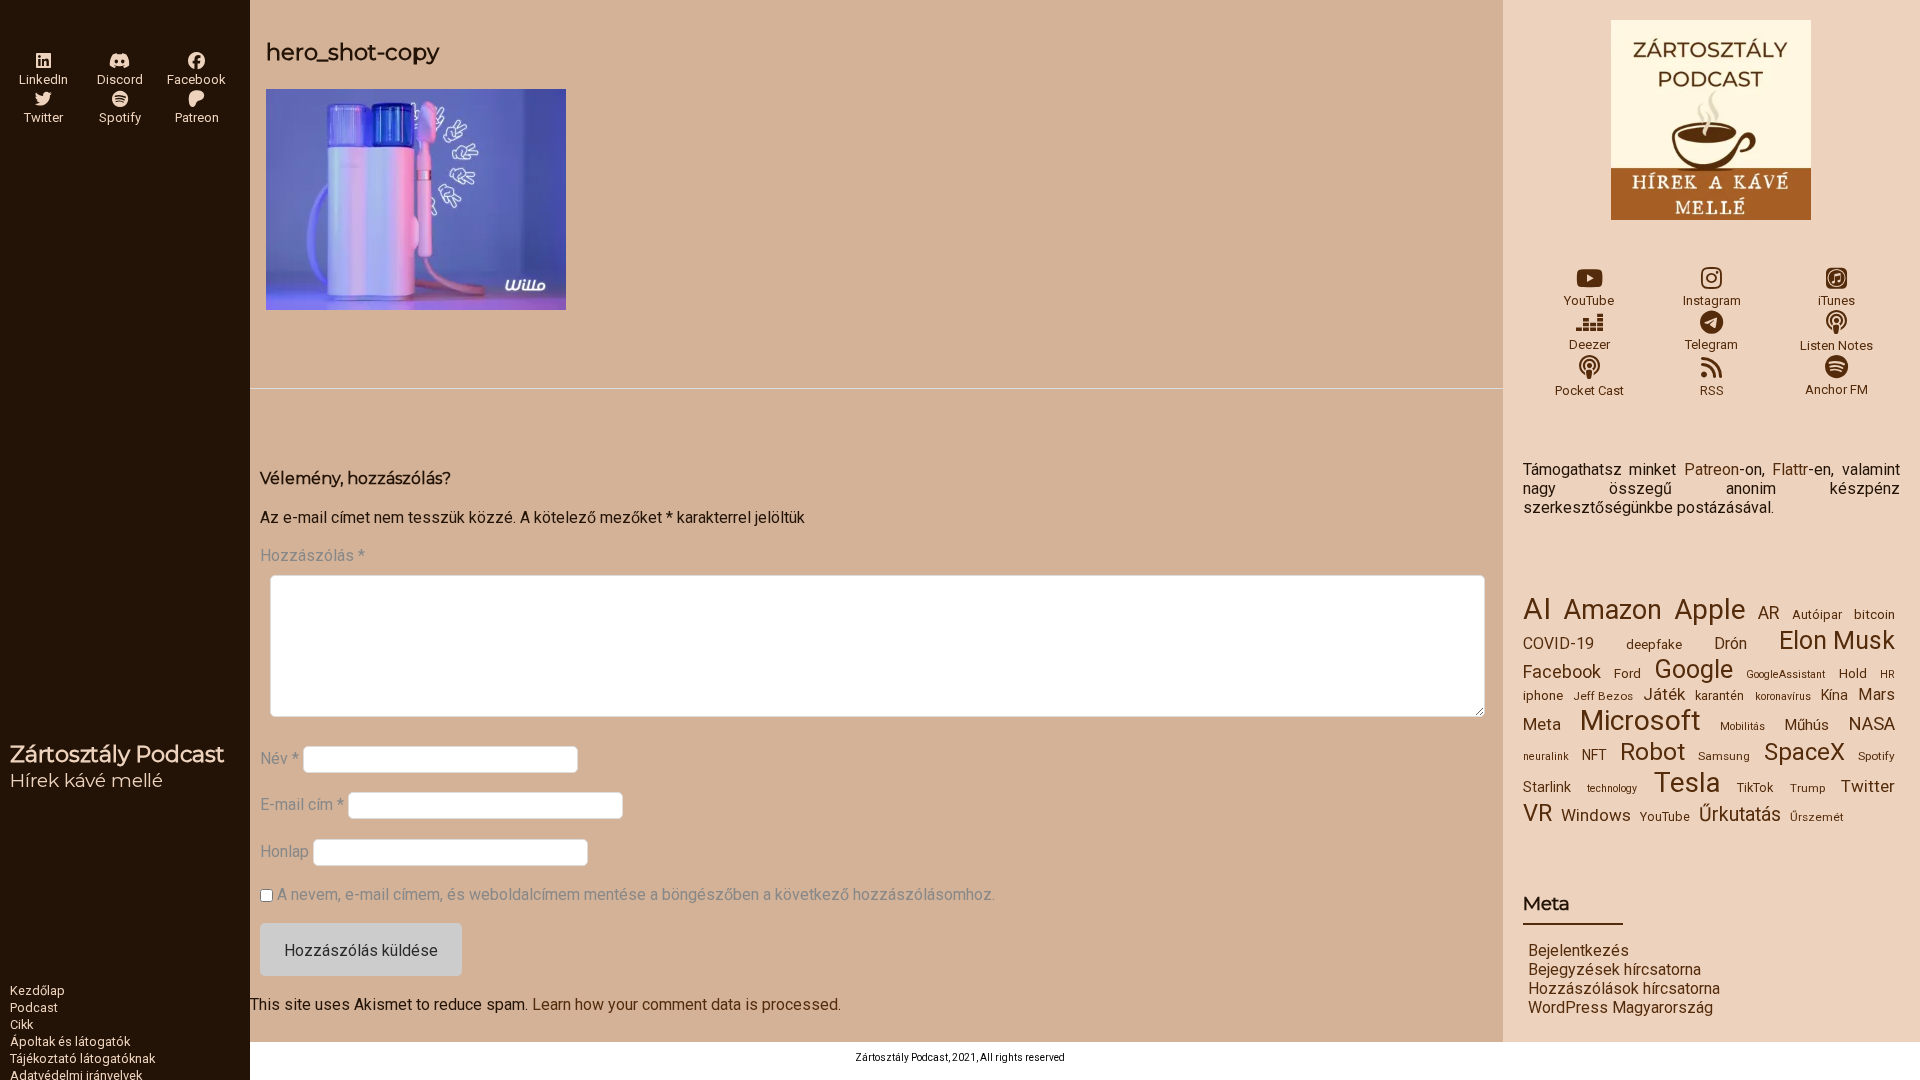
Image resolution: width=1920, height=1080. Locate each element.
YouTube (1589, 300)
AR (1768, 613)
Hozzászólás (312, 555)
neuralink (1546, 756)
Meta (1542, 724)
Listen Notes (1836, 345)
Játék (1664, 694)
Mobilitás (1742, 726)
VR (1537, 813)
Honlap (284, 850)
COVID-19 (1558, 643)
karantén (1719, 695)
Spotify (1876, 756)
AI (1537, 609)
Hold (1853, 673)
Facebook (1562, 671)
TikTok (1755, 787)
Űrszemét (1817, 817)
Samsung (1724, 756)
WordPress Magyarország (1620, 1007)
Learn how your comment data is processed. (686, 1004)
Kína (1834, 695)
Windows (1596, 815)
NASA (1871, 724)
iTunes (1836, 300)
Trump (1807, 788)
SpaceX (1804, 752)
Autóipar (1817, 614)
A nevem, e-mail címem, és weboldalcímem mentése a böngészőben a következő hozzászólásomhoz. (636, 894)
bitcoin (1874, 614)
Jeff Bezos (1603, 696)
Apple (1710, 609)
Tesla (1687, 782)
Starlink (1547, 787)
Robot (1652, 751)
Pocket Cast (1589, 390)
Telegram (1711, 344)
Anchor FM (1836, 389)
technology (1612, 788)
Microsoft (1640, 720)
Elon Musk (1837, 640)
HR (1887, 674)
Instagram (1712, 300)
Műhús (1806, 725)
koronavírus (1783, 696)
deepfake (1654, 644)
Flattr (1790, 469)
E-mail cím (302, 804)
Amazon (1612, 610)
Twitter (1868, 786)
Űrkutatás (1740, 814)
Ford (1627, 673)
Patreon (1711, 469)
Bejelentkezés (1578, 950)
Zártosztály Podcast (117, 754)
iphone (1543, 695)
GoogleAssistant (1785, 674)
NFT (1594, 755)
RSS (1712, 390)
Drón (1730, 643)
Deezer (1589, 344)
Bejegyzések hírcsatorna (1614, 969)
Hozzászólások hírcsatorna (1624, 988)
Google (1694, 669)
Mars (1876, 694)
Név (279, 758)
